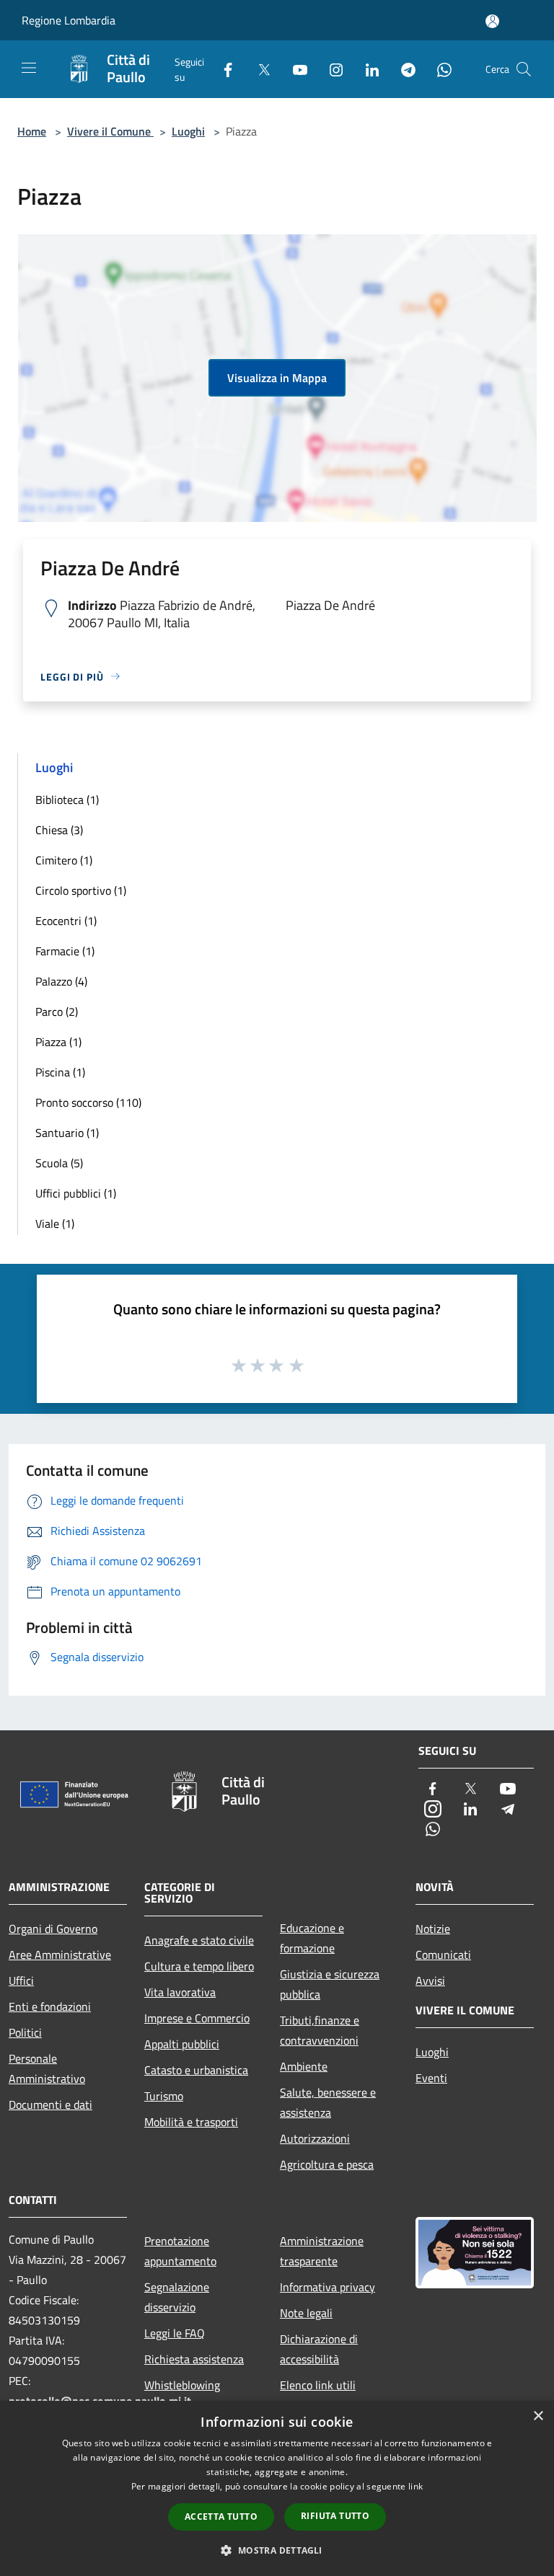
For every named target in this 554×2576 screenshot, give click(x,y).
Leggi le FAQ (175, 2333)
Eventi (431, 2078)
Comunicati (443, 1955)
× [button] (538, 2416)
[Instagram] (330, 69)
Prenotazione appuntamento (180, 2251)
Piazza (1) (58, 1042)
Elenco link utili (318, 2385)
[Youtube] (294, 69)
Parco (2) (57, 1012)
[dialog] (277, 2488)
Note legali (306, 2313)
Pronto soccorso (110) (88, 1102)
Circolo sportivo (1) (81, 890)
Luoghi (188, 131)
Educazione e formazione (312, 1938)
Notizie (433, 1929)
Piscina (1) (60, 1072)
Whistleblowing (182, 2385)
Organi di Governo (53, 1929)
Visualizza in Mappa (277, 378)
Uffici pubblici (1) (76, 1193)
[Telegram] (403, 69)
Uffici (21, 1980)
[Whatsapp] (439, 69)
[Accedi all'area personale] (492, 21)
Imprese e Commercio (197, 2018)
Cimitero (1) (64, 860)
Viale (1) (55, 1223)
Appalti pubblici (182, 2044)
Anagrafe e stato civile (199, 1940)
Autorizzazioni (315, 2138)
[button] (277, 2550)
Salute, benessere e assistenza (328, 2102)
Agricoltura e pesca (327, 2164)
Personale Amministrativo (47, 2068)
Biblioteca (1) (67, 800)
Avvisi (430, 1980)
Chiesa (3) (59, 830)
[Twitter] (258, 69)
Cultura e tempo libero (199, 1966)
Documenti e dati (50, 2104)
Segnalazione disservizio (177, 2297)
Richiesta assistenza (194, 2359)
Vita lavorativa (180, 1992)
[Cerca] (524, 69)
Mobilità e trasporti (191, 2122)
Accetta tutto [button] (221, 2517)
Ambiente (304, 2066)
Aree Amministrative (60, 1955)
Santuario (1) (67, 1133)
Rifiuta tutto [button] (335, 2516)
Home (32, 131)
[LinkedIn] (366, 69)
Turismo (164, 2096)
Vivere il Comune (110, 131)
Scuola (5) (59, 1163)
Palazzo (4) (61, 981)
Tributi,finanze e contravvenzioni (320, 2030)
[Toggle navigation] (29, 68)
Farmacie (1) (65, 951)
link (415, 2486)
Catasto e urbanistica (196, 2070)
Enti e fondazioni (50, 2006)
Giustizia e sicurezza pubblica (330, 1984)
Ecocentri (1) (66, 921)
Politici (25, 2032)
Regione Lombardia (69, 20)
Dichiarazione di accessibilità (319, 2349)
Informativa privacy (327, 2287)
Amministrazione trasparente (322, 2251)
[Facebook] (222, 69)
